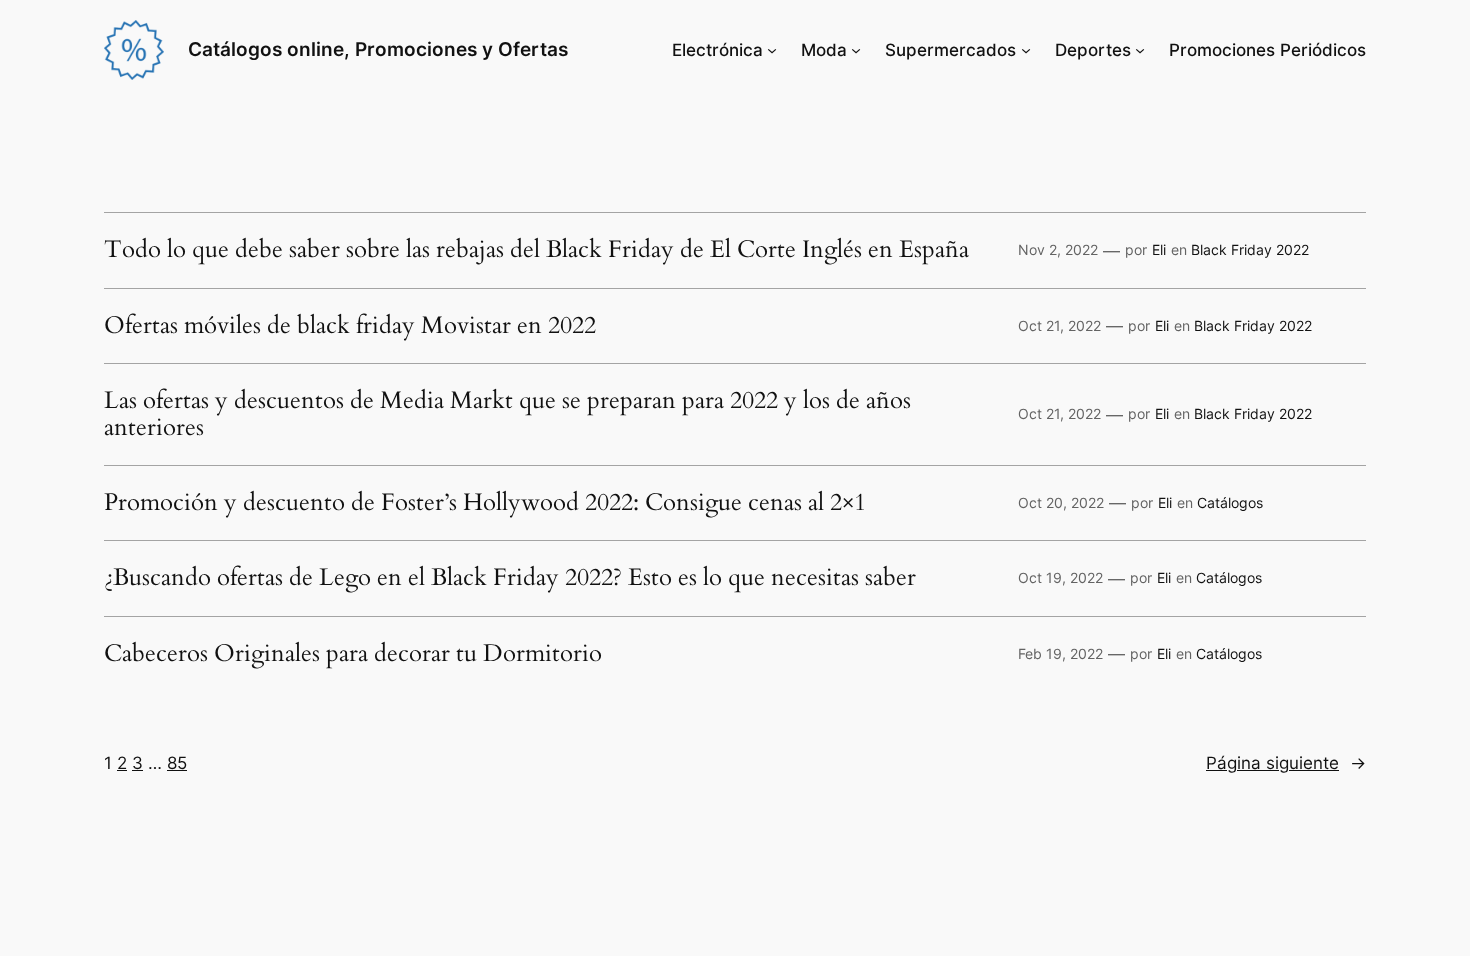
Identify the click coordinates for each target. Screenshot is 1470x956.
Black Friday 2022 (1250, 249)
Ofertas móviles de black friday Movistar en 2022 (350, 326)
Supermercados (950, 50)
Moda (824, 50)
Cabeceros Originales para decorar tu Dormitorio (353, 654)
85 (177, 763)
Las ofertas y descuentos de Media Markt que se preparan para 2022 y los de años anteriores (507, 414)
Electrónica (717, 50)
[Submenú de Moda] (856, 50)
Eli (1159, 249)
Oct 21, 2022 (1059, 325)
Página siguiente (1286, 763)
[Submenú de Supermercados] (1026, 50)
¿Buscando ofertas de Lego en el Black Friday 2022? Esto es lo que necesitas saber (510, 578)
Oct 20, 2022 (1061, 502)
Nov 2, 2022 (1058, 249)
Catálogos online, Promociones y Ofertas (378, 49)
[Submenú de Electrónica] (772, 50)
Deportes (1093, 50)
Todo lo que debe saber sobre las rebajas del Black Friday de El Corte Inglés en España (536, 250)
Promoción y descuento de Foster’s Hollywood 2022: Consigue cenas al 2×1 (485, 503)
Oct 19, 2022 (1060, 577)
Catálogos (1230, 502)
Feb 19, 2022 (1060, 653)
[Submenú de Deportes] (1140, 50)
